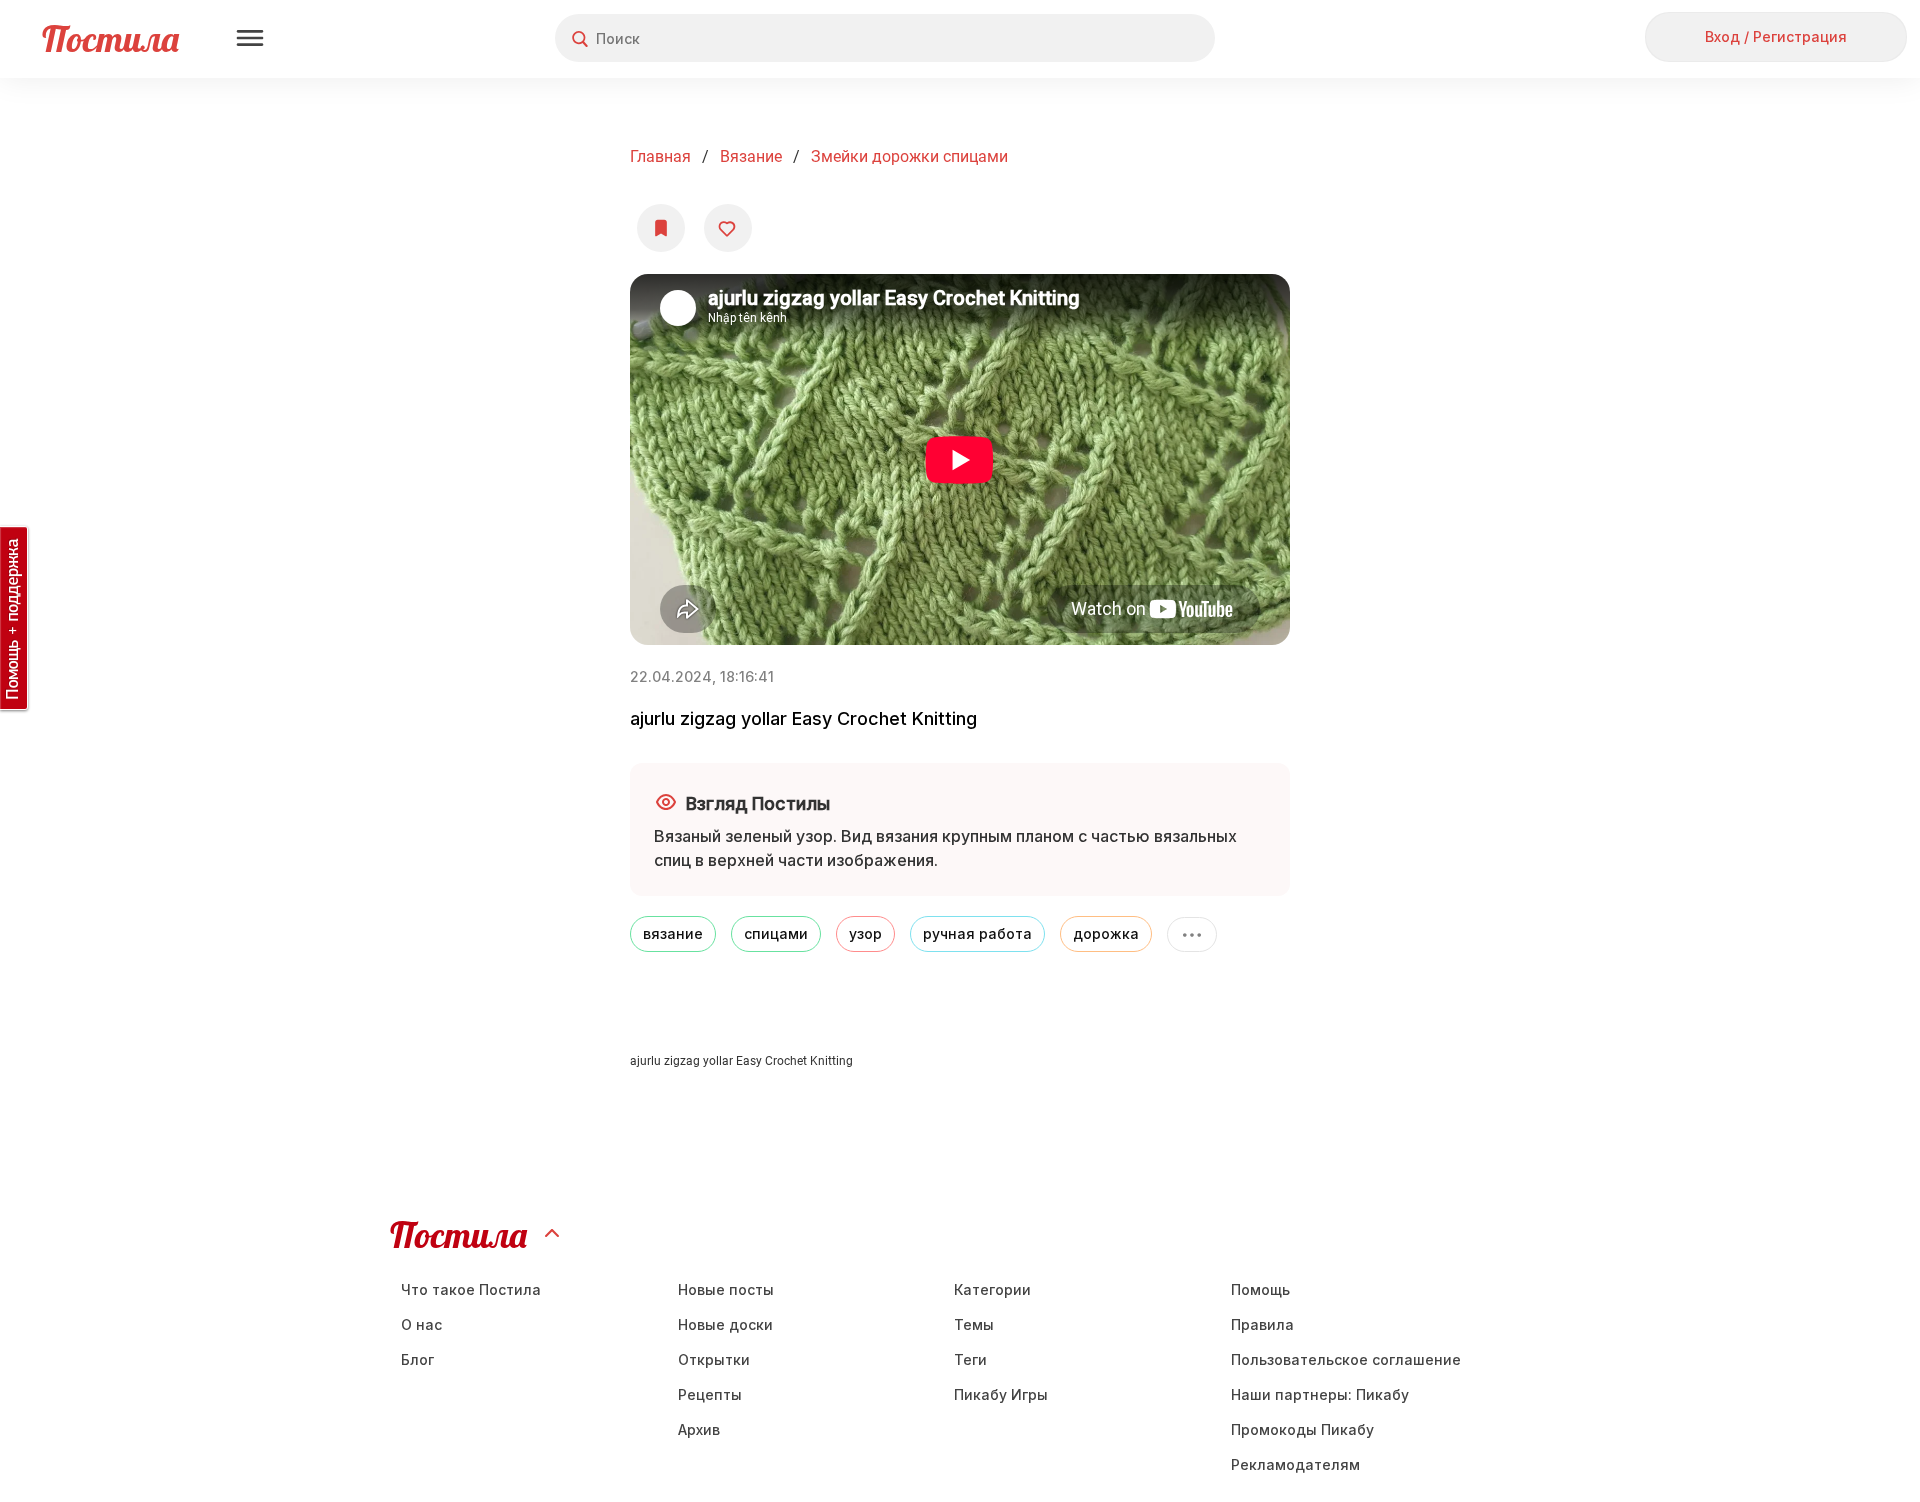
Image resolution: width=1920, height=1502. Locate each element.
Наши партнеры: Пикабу (1320, 1394)
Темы (974, 1324)
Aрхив (699, 1429)
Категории (992, 1289)
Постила (110, 38)
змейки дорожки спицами (909, 156)
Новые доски (725, 1324)
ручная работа (977, 933)
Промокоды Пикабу (1302, 1429)
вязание (673, 933)
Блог (417, 1359)
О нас (421, 1324)
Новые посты (726, 1289)
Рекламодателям (1295, 1464)
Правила (1262, 1324)
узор (865, 933)
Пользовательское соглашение (1346, 1359)
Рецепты (710, 1394)
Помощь (1260, 1289)
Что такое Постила (471, 1289)
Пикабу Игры (1001, 1394)
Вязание (751, 156)
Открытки (714, 1359)
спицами (776, 933)
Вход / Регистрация (1776, 36)
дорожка (1106, 933)
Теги (970, 1359)
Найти (1124, 38)
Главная (660, 156)
